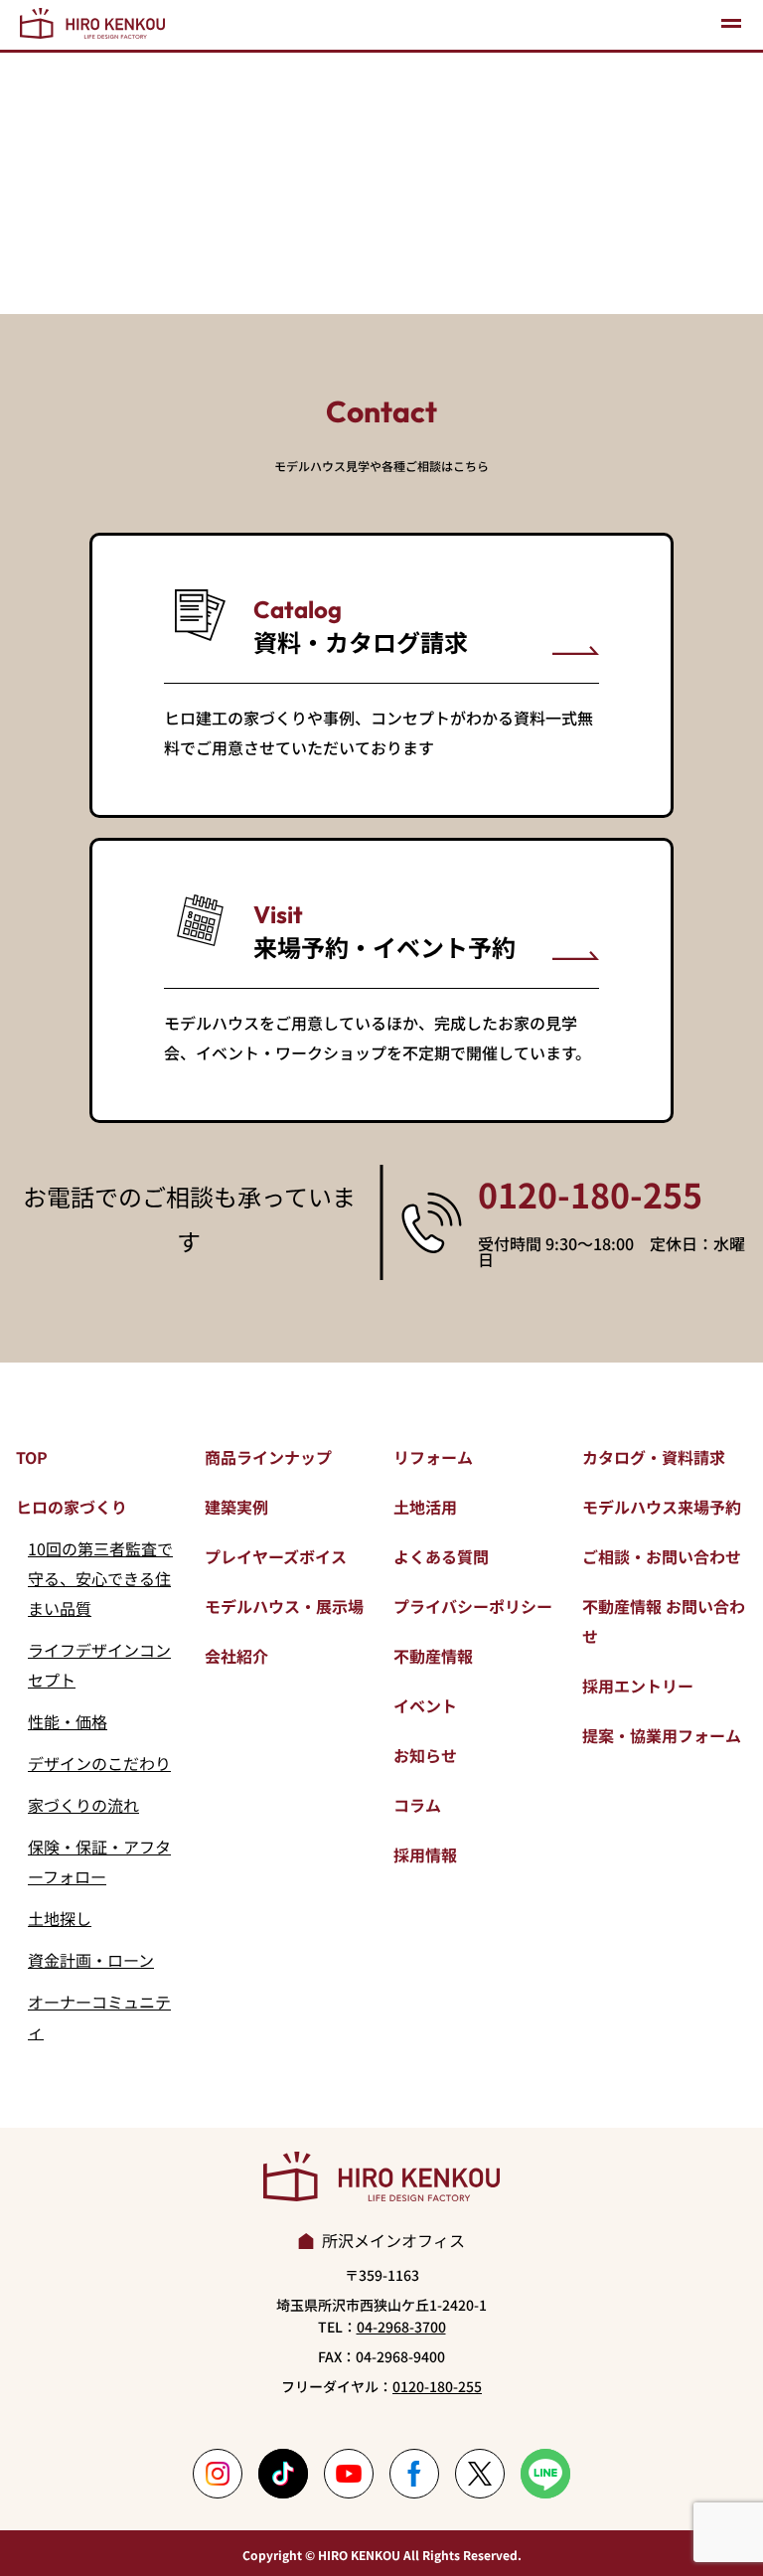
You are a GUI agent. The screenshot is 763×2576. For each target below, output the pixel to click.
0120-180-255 (590, 1195)
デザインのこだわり (99, 1763)
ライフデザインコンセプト (99, 1665)
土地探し (60, 1918)
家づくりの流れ (83, 1805)
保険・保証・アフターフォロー (99, 1861)
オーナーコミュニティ (99, 2016)
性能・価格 (68, 1721)
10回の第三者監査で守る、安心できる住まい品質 (100, 1578)
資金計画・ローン (91, 1960)
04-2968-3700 (401, 2327)
